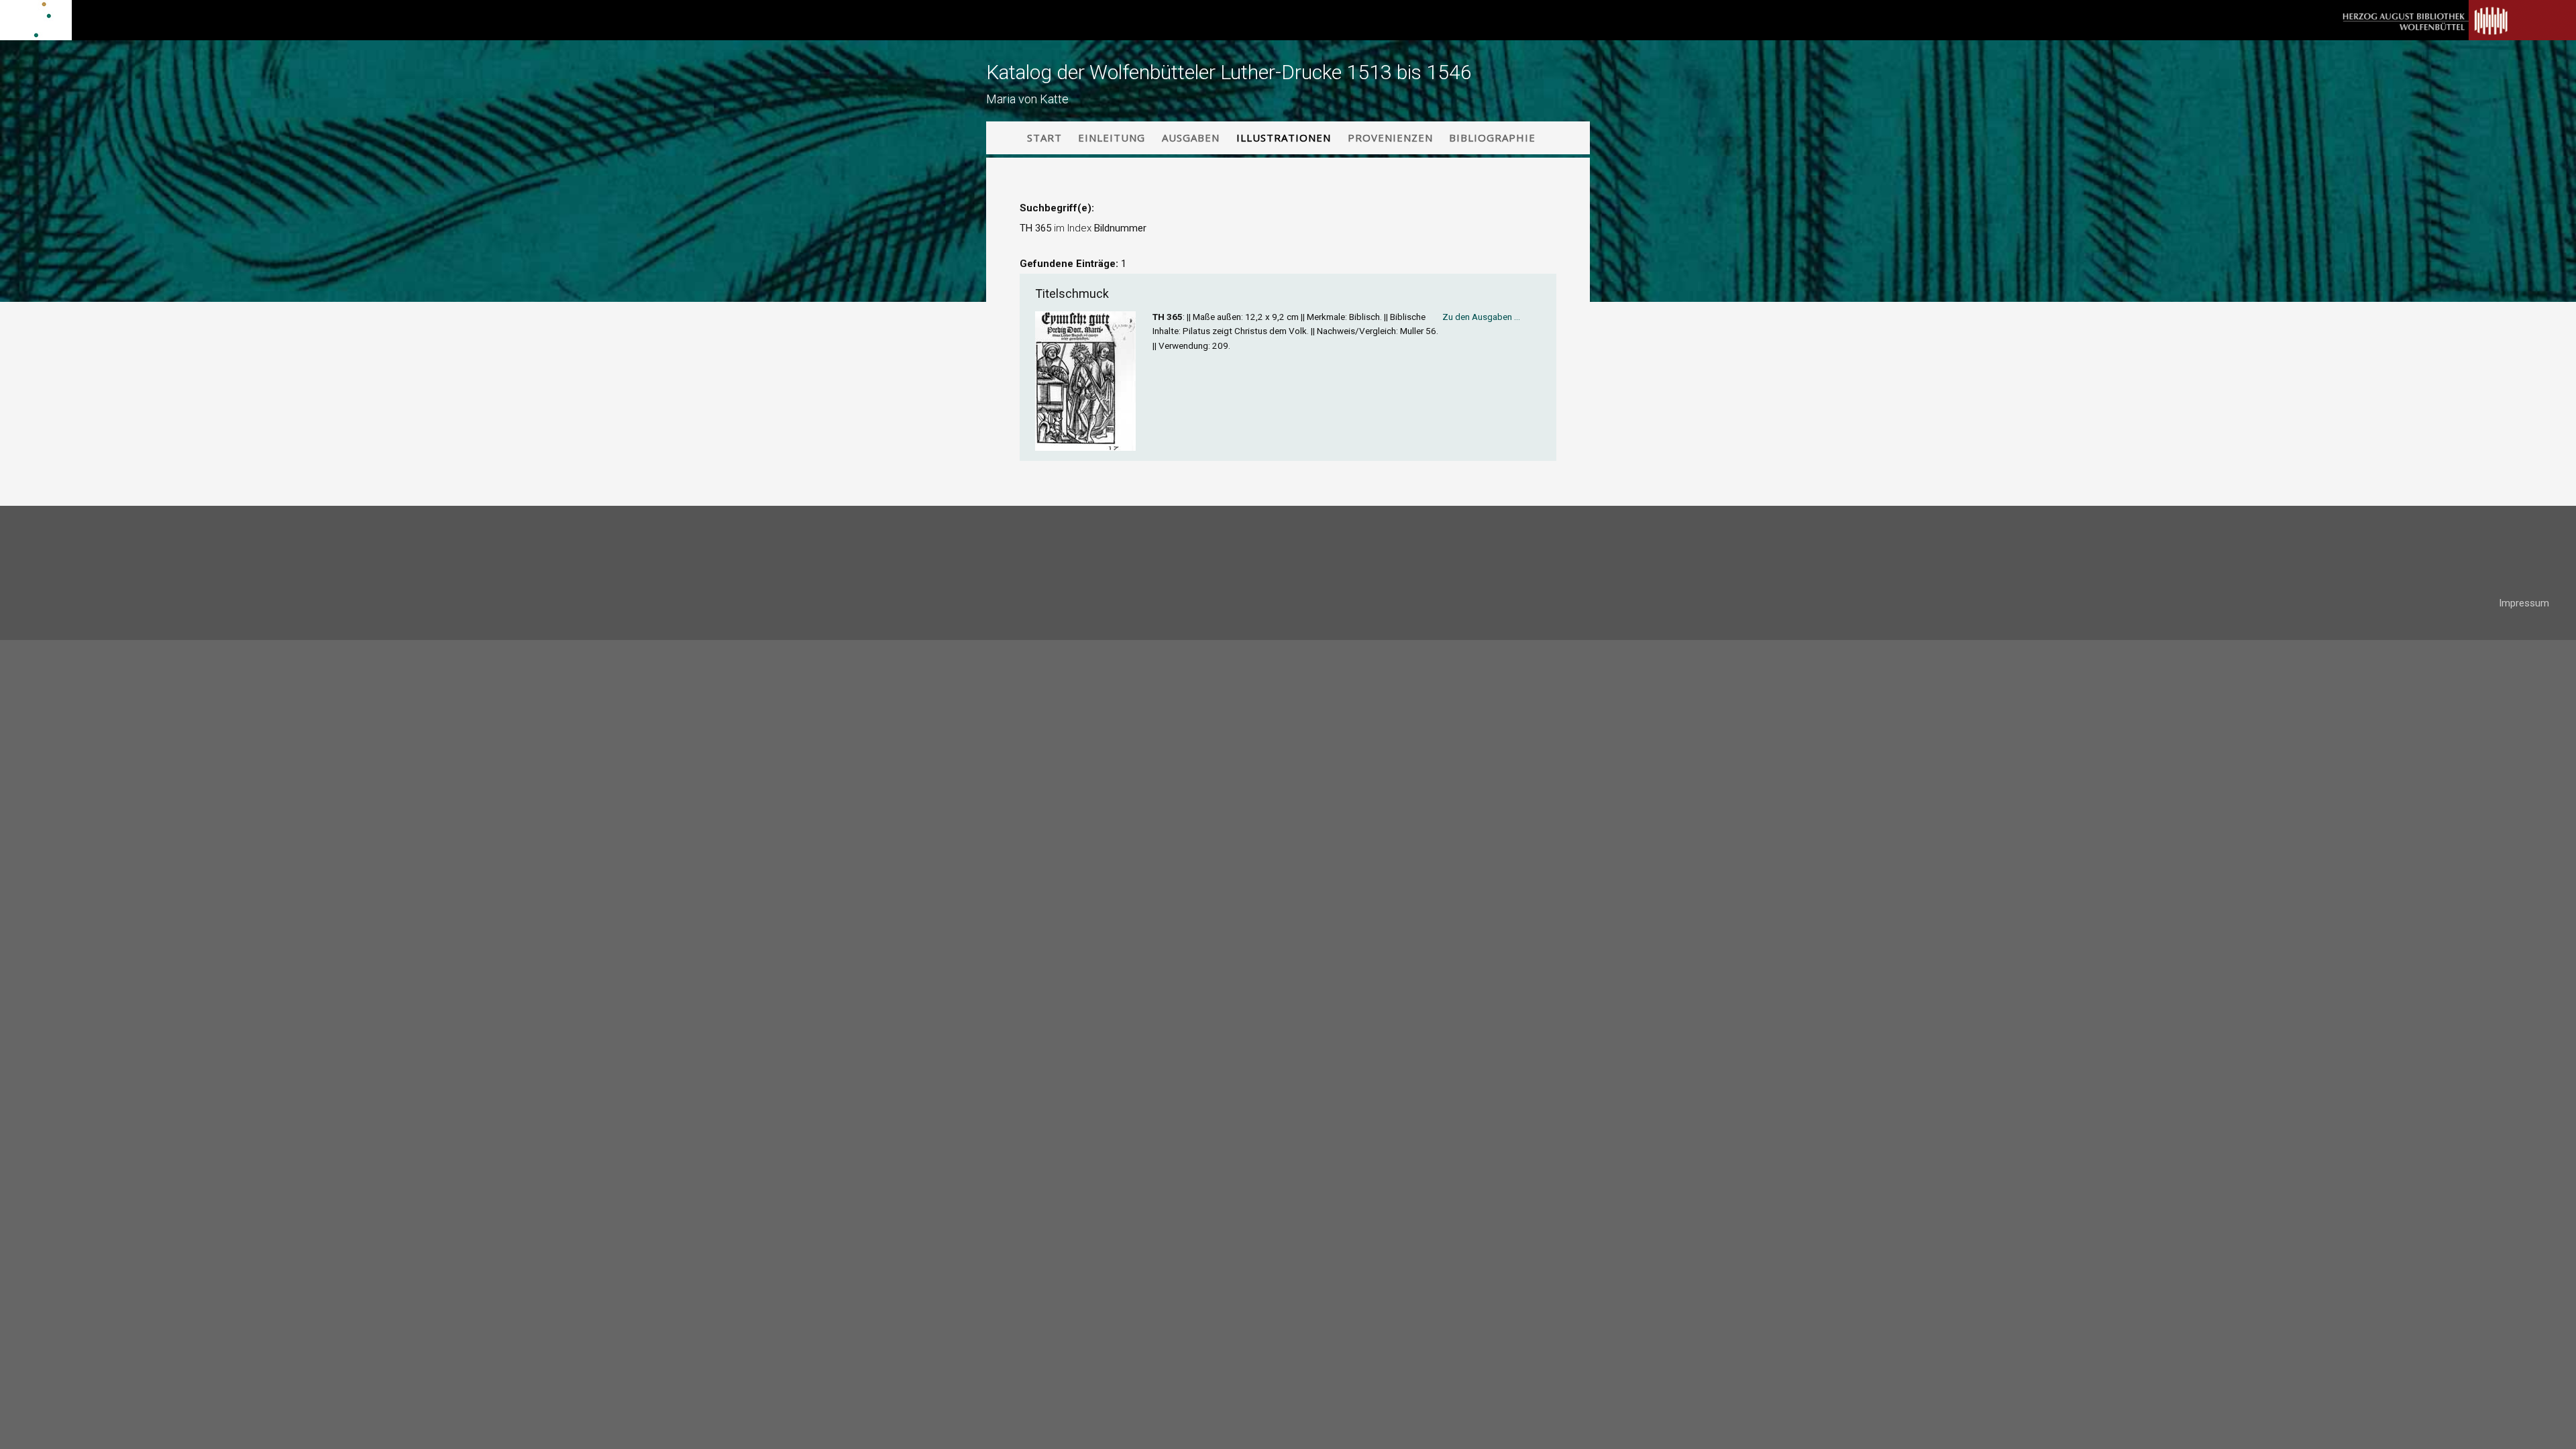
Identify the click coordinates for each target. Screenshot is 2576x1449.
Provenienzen (1390, 138)
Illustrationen (1284, 138)
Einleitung (1112, 138)
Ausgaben (1191, 138)
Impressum (2524, 603)
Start (1044, 138)
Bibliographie (1492, 138)
